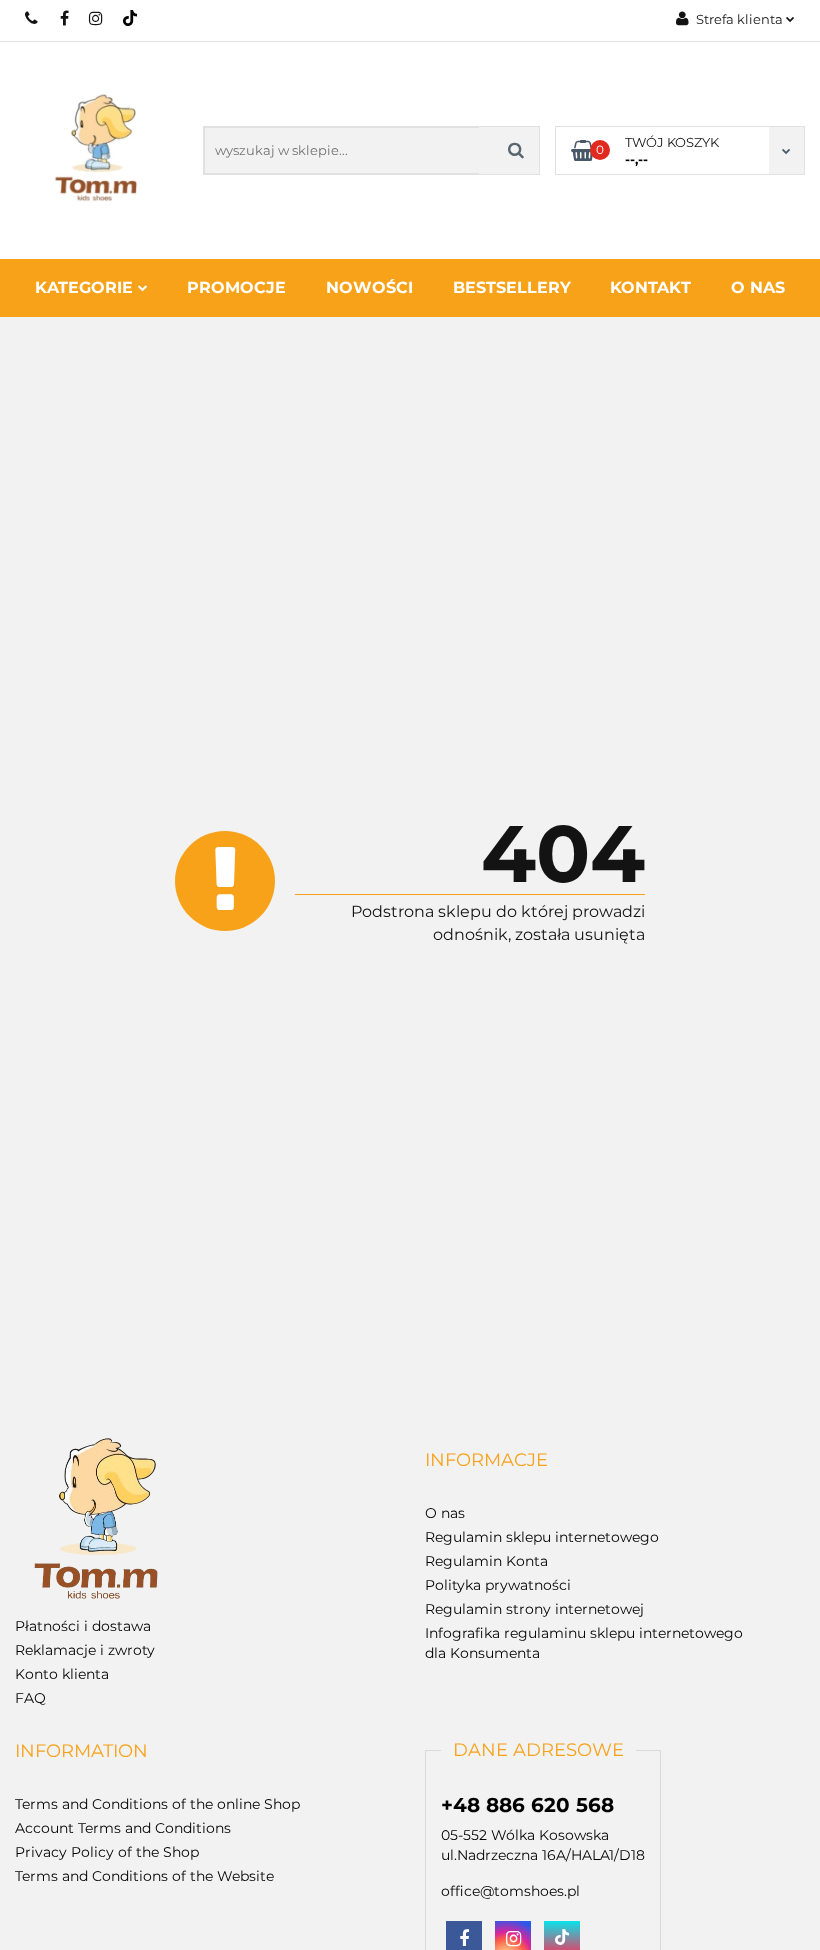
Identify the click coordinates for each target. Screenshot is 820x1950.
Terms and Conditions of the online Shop (157, 1804)
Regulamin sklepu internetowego (542, 1537)
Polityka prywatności (498, 1585)
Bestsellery (512, 287)
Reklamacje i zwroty (85, 1650)
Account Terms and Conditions (123, 1828)
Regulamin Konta (486, 1561)
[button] (486, 1461)
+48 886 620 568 (32, 18)
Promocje (236, 287)
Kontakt (650, 287)
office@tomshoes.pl (510, 1891)
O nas (758, 287)
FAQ (30, 1698)
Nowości (369, 287)
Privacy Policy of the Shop (107, 1852)
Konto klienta (62, 1674)
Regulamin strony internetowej (534, 1609)
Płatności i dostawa (83, 1626)
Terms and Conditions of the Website (144, 1876)
